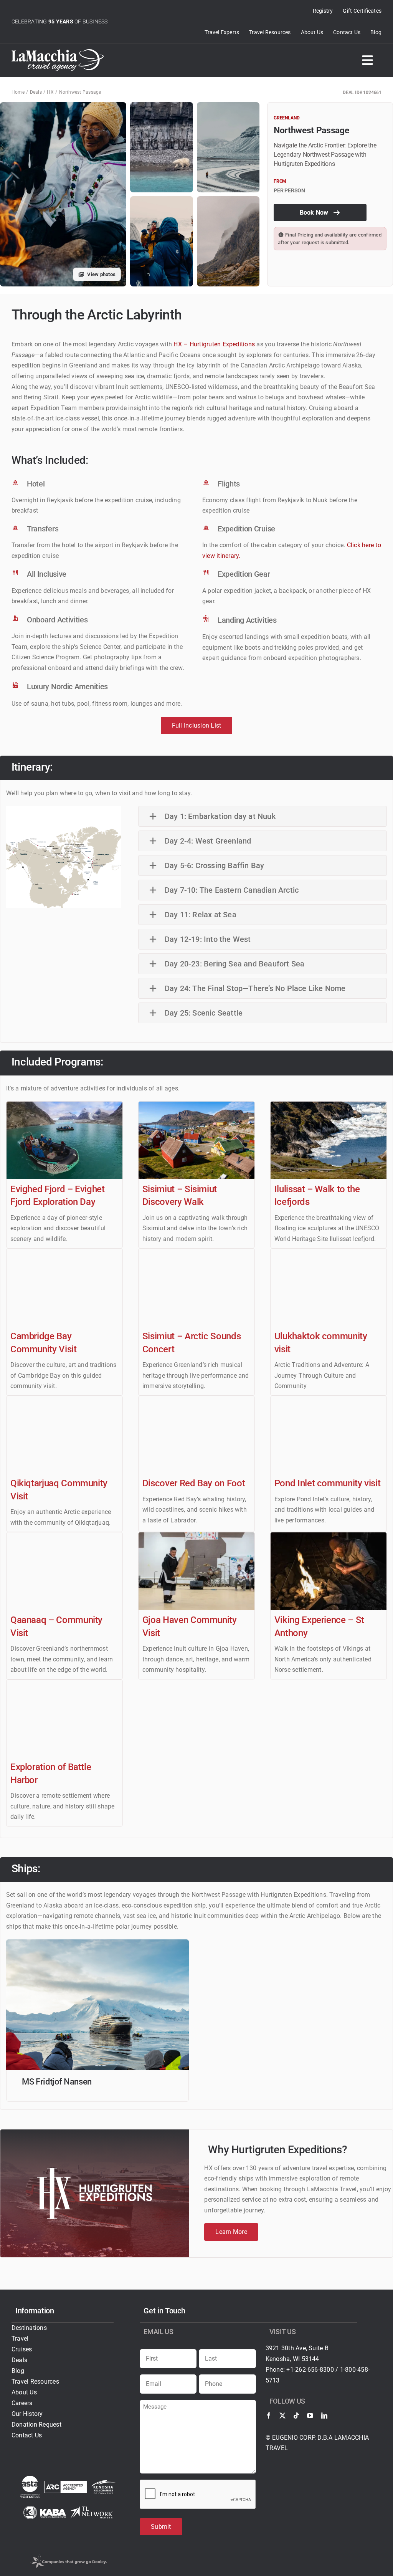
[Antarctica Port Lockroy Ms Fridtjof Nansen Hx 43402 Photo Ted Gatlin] (97, 1942)
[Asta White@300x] (30, 2479)
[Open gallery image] (161, 147)
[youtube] (310, 2416)
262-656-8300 (315, 2370)
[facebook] (269, 2416)
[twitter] (282, 2416)
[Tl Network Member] (92, 2509)
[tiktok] (296, 2416)
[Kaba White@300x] (45, 2509)
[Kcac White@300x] (104, 2483)
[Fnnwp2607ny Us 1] (64, 809)
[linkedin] (324, 2416)
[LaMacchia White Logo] (58, 52)
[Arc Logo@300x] (65, 2484)
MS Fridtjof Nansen (57, 2082)
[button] (263, 816)
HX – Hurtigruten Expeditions (214, 344)
